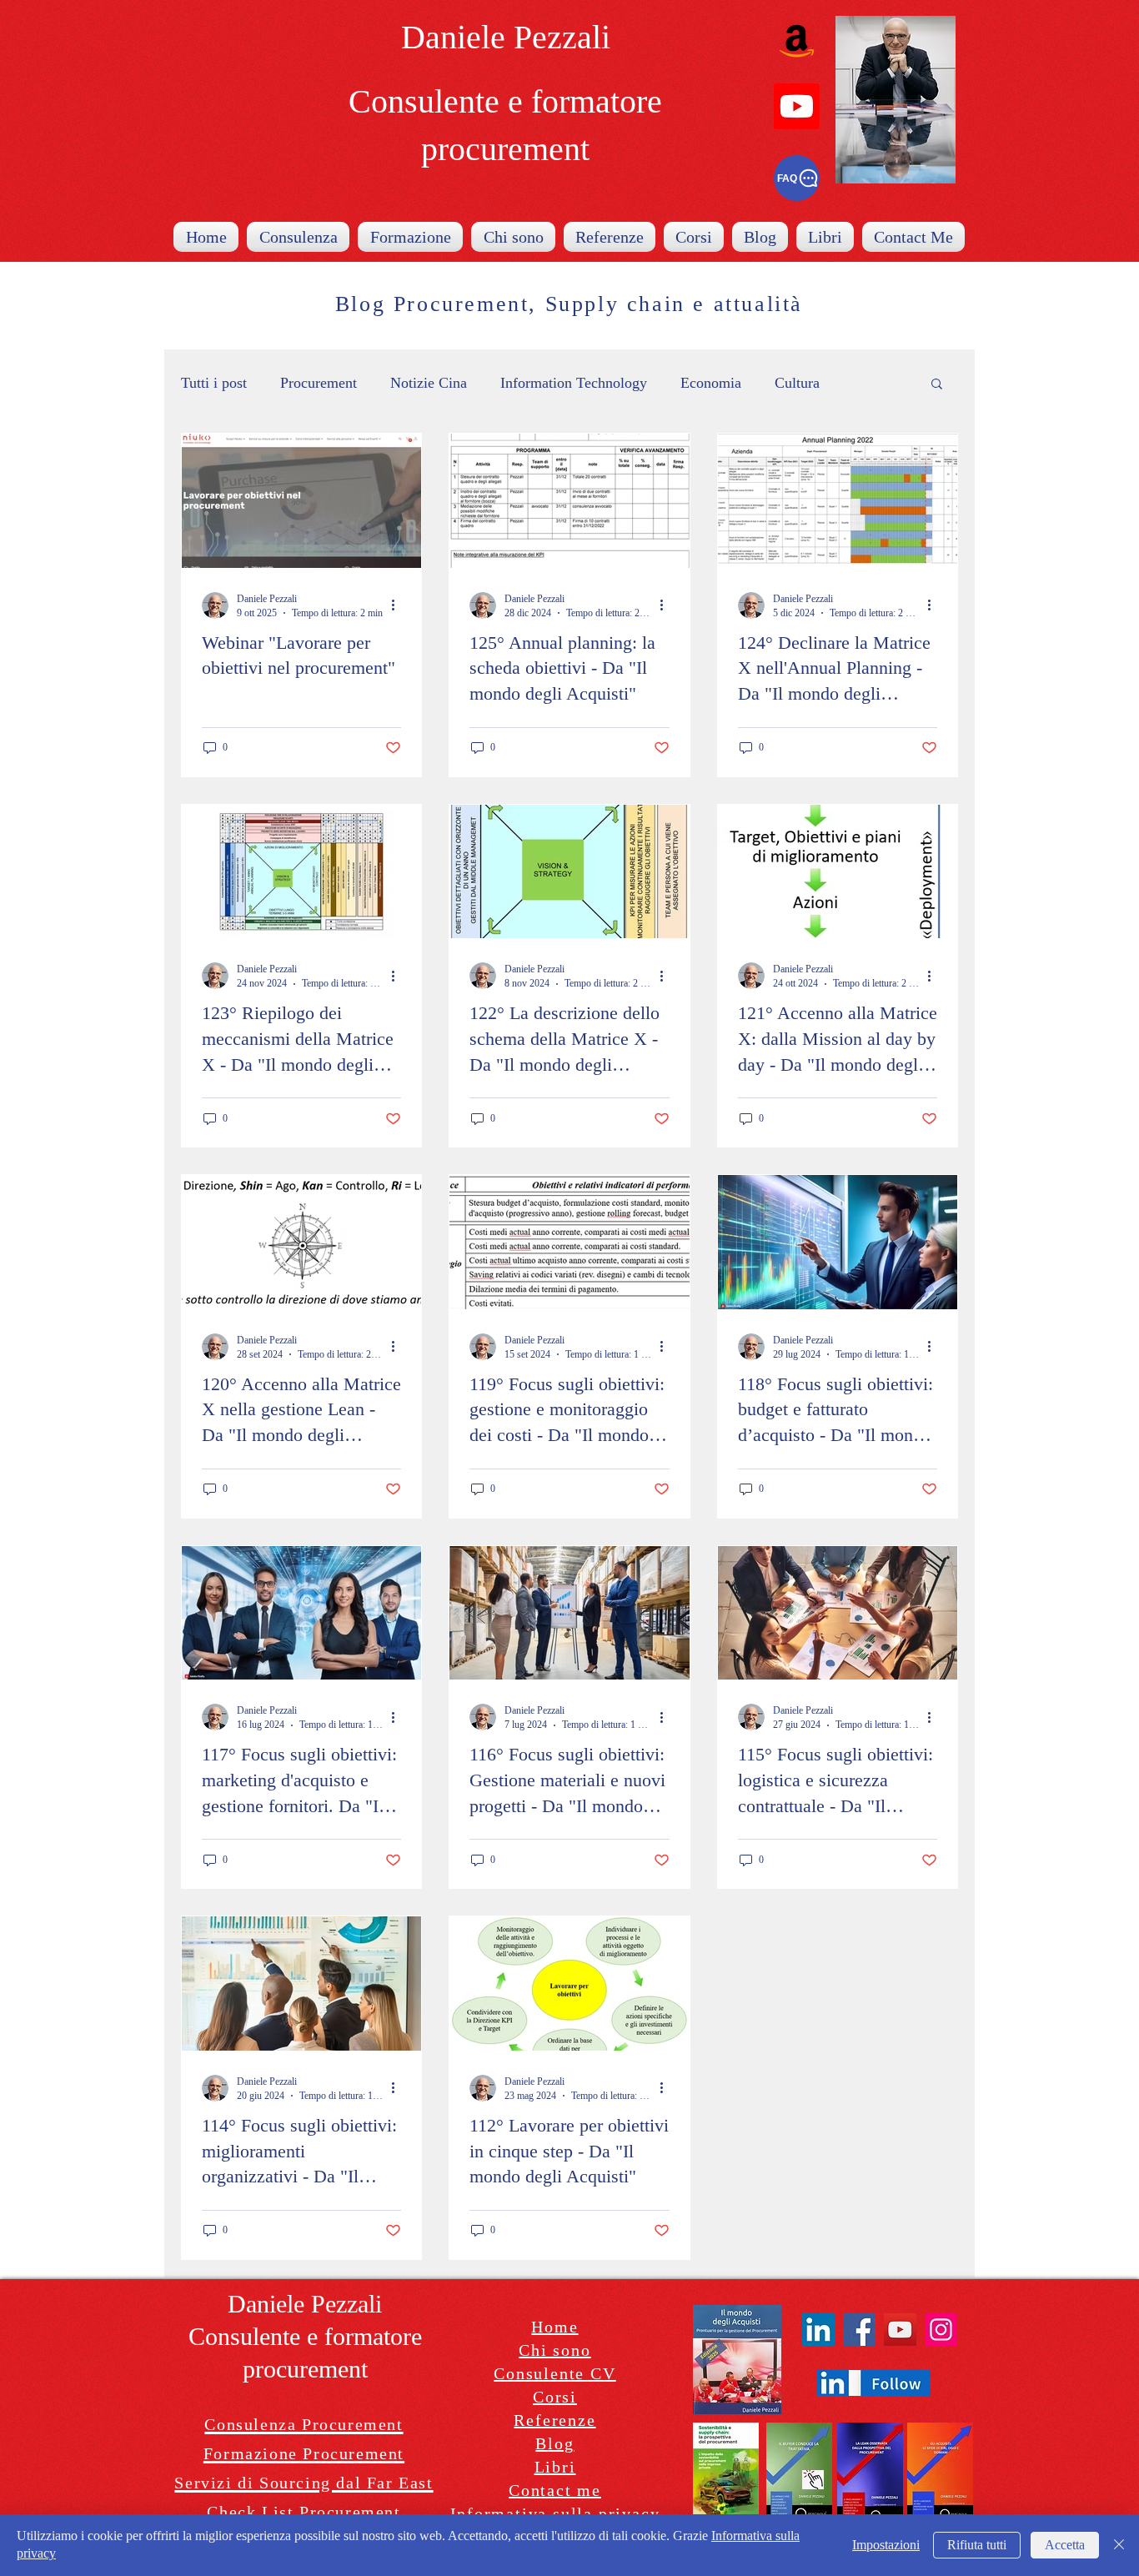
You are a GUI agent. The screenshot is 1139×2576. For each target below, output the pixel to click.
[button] (937, 385)
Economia (711, 383)
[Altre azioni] (399, 605)
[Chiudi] (1119, 2545)
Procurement (319, 383)
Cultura (797, 383)
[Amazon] (797, 40)
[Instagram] (941, 2330)
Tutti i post (214, 383)
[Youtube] (797, 106)
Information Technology (574, 383)
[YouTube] (900, 2330)
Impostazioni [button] (886, 2545)
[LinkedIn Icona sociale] (818, 2330)
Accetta (1065, 2545)
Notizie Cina (429, 383)
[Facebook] (859, 2330)
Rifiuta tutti (977, 2545)
